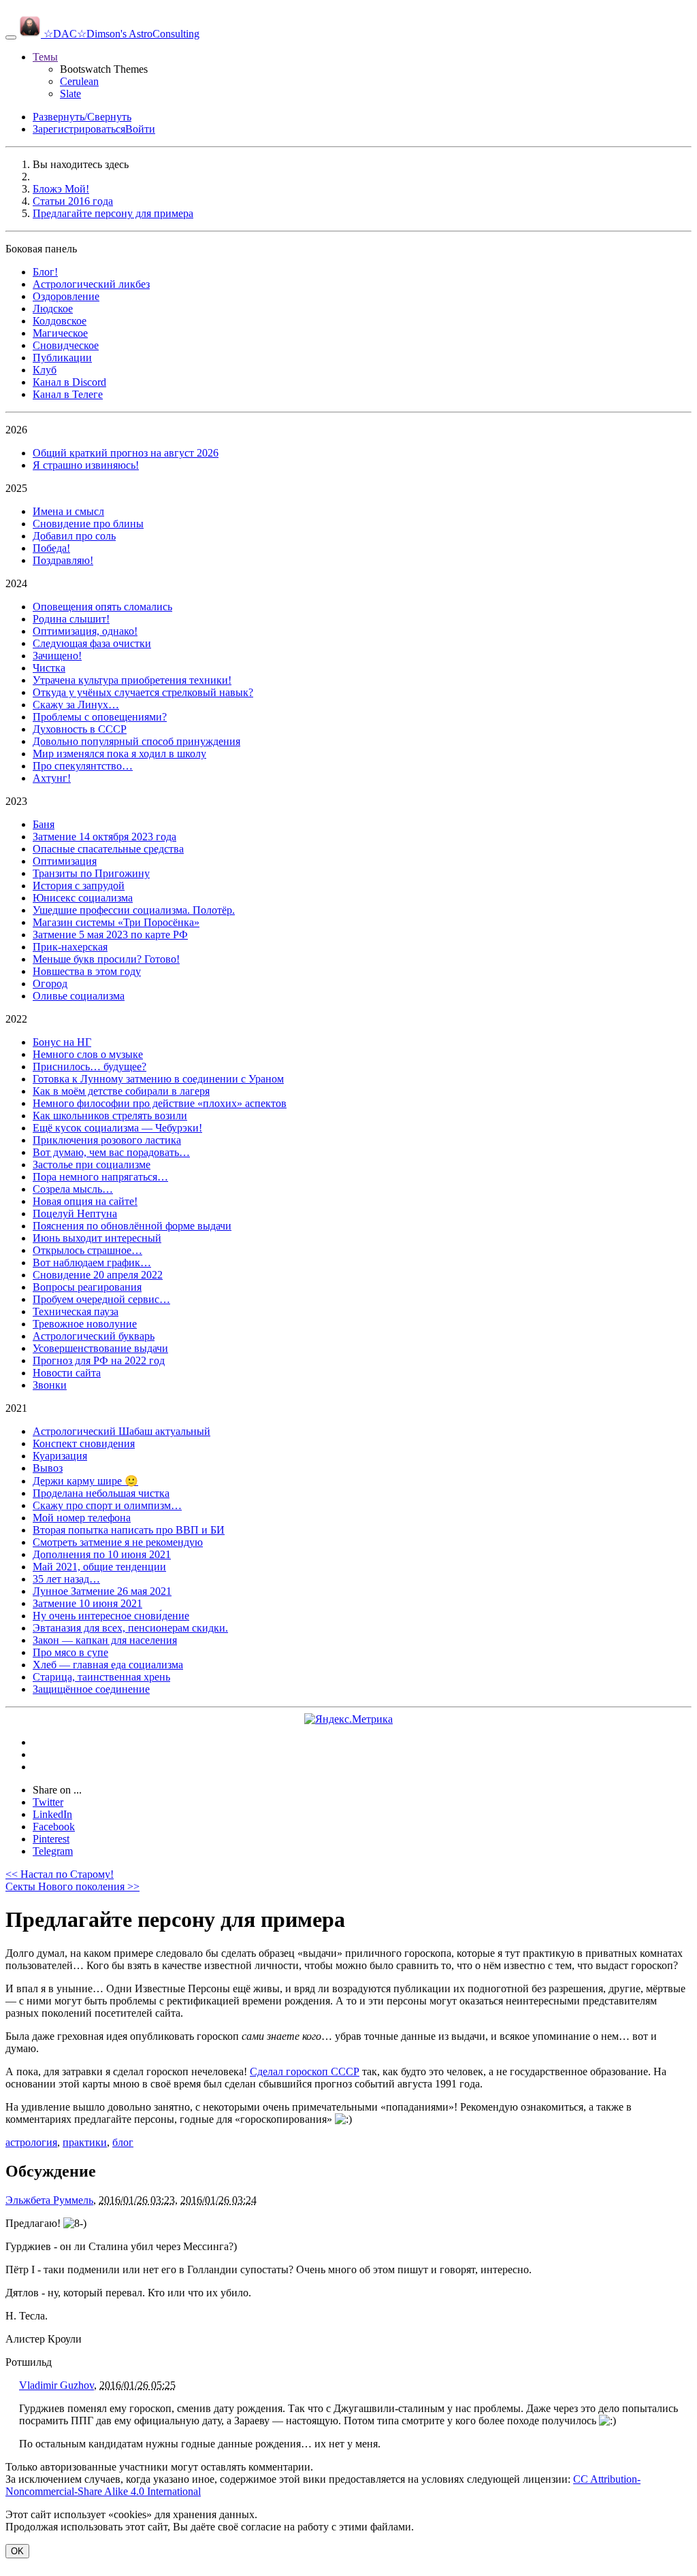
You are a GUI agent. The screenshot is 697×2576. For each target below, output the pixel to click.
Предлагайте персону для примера (113, 213)
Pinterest (51, 1839)
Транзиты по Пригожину (91, 873)
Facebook (54, 1827)
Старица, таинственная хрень (101, 1677)
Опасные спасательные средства (108, 849)
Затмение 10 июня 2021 (87, 1603)
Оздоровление (66, 296)
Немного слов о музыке (88, 1054)
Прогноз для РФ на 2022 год (99, 1360)
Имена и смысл (68, 511)
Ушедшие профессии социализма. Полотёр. (134, 910)
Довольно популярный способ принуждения (136, 741)
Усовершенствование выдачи (100, 1348)
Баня (44, 824)
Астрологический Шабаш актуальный (121, 1431)
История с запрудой (79, 886)
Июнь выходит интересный (97, 1238)
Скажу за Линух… (76, 705)
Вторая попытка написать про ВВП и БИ (129, 1530)
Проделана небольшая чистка (101, 1493)
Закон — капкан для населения (105, 1640)
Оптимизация (65, 861)
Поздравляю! (63, 560)
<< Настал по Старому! (60, 1874)
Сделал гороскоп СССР (305, 2071)
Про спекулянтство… (83, 766)
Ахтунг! (52, 778)
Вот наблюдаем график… (92, 1262)
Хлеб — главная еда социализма (108, 1665)
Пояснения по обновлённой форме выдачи (132, 1226)
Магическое (60, 333)
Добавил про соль (74, 536)
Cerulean (79, 81)
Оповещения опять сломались (102, 607)
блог (123, 2142)
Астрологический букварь (94, 1336)
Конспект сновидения (84, 1443)
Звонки (50, 1385)
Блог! (45, 272)
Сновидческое (66, 345)
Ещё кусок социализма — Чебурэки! (117, 1128)
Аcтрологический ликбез (91, 284)
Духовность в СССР (80, 729)
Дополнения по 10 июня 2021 (102, 1554)
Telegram (53, 1851)
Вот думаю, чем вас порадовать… (111, 1152)
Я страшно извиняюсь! (86, 465)
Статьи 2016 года (73, 201)
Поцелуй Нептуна (75, 1213)
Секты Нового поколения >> (72, 1886)
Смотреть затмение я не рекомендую (118, 1542)
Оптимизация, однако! (85, 631)
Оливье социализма (79, 996)
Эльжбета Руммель (49, 2200)
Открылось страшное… (87, 1250)
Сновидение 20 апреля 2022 (98, 1275)
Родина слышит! (71, 619)
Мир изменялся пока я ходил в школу (119, 754)
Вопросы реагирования (87, 1287)
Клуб (45, 370)
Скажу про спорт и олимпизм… (107, 1505)
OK (17, 2551)
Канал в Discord (69, 382)
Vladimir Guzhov (56, 2385)
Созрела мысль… (73, 1189)
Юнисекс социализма (83, 898)
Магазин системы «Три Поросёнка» (116, 922)
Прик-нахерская (70, 947)
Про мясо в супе (70, 1652)
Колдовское (60, 321)
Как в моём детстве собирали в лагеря (121, 1091)
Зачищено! (57, 656)
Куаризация (60, 1456)
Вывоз (48, 1468)
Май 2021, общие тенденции (99, 1567)
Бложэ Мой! (61, 189)
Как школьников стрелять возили (110, 1116)
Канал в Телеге (68, 394)
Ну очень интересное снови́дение (111, 1616)
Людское (53, 309)
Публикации (62, 358)
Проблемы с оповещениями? (100, 717)
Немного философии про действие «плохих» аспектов (160, 1103)
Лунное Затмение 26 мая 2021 (102, 1591)
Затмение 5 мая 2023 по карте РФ (110, 935)
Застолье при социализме (92, 1165)
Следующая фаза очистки (92, 643)
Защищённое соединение (91, 1689)
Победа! (51, 548)
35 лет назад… (66, 1579)
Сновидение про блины (88, 524)
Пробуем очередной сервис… (101, 1299)
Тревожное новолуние (85, 1324)
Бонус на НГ (62, 1042)
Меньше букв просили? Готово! (106, 959)
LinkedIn (52, 1814)
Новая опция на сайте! (85, 1201)
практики (85, 2142)
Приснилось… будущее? (90, 1067)
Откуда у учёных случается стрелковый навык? (143, 692)
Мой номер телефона (82, 1518)
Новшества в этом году (87, 971)
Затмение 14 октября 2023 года (104, 837)
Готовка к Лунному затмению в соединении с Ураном (158, 1079)
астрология (31, 2142)
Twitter (48, 1802)
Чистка (49, 668)
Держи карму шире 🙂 (85, 1481)
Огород (50, 984)
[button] (45, 57)
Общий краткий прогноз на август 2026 (126, 453)
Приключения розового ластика (107, 1140)
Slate (70, 94)
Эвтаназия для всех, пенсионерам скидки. (130, 1628)
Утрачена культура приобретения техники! (132, 680)
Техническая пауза (76, 1311)
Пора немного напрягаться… (100, 1177)
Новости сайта (67, 1373)
